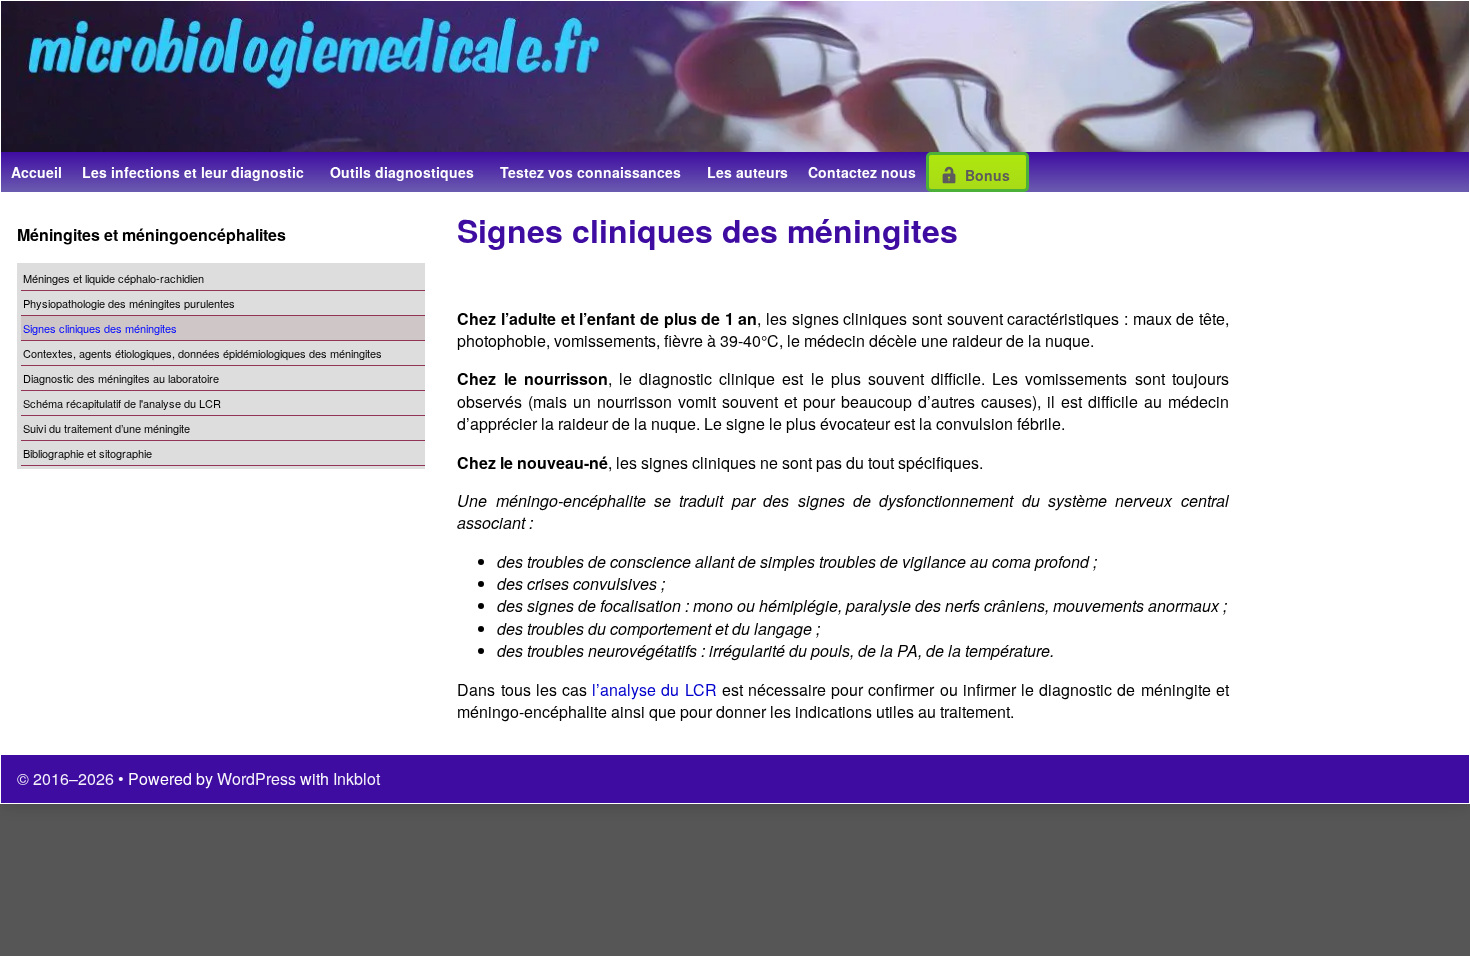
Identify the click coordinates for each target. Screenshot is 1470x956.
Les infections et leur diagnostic (193, 172)
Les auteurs (747, 172)
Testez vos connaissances (590, 172)
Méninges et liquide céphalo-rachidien (113, 278)
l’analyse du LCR (654, 689)
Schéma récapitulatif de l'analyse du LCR (122, 403)
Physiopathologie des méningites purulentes (129, 303)
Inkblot (356, 778)
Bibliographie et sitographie (87, 453)
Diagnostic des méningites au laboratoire (121, 378)
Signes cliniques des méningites (100, 328)
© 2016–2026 (67, 778)
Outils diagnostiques (402, 172)
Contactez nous (862, 172)
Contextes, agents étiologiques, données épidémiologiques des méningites (202, 353)
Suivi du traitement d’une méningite (106, 428)
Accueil (36, 172)
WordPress (256, 778)
